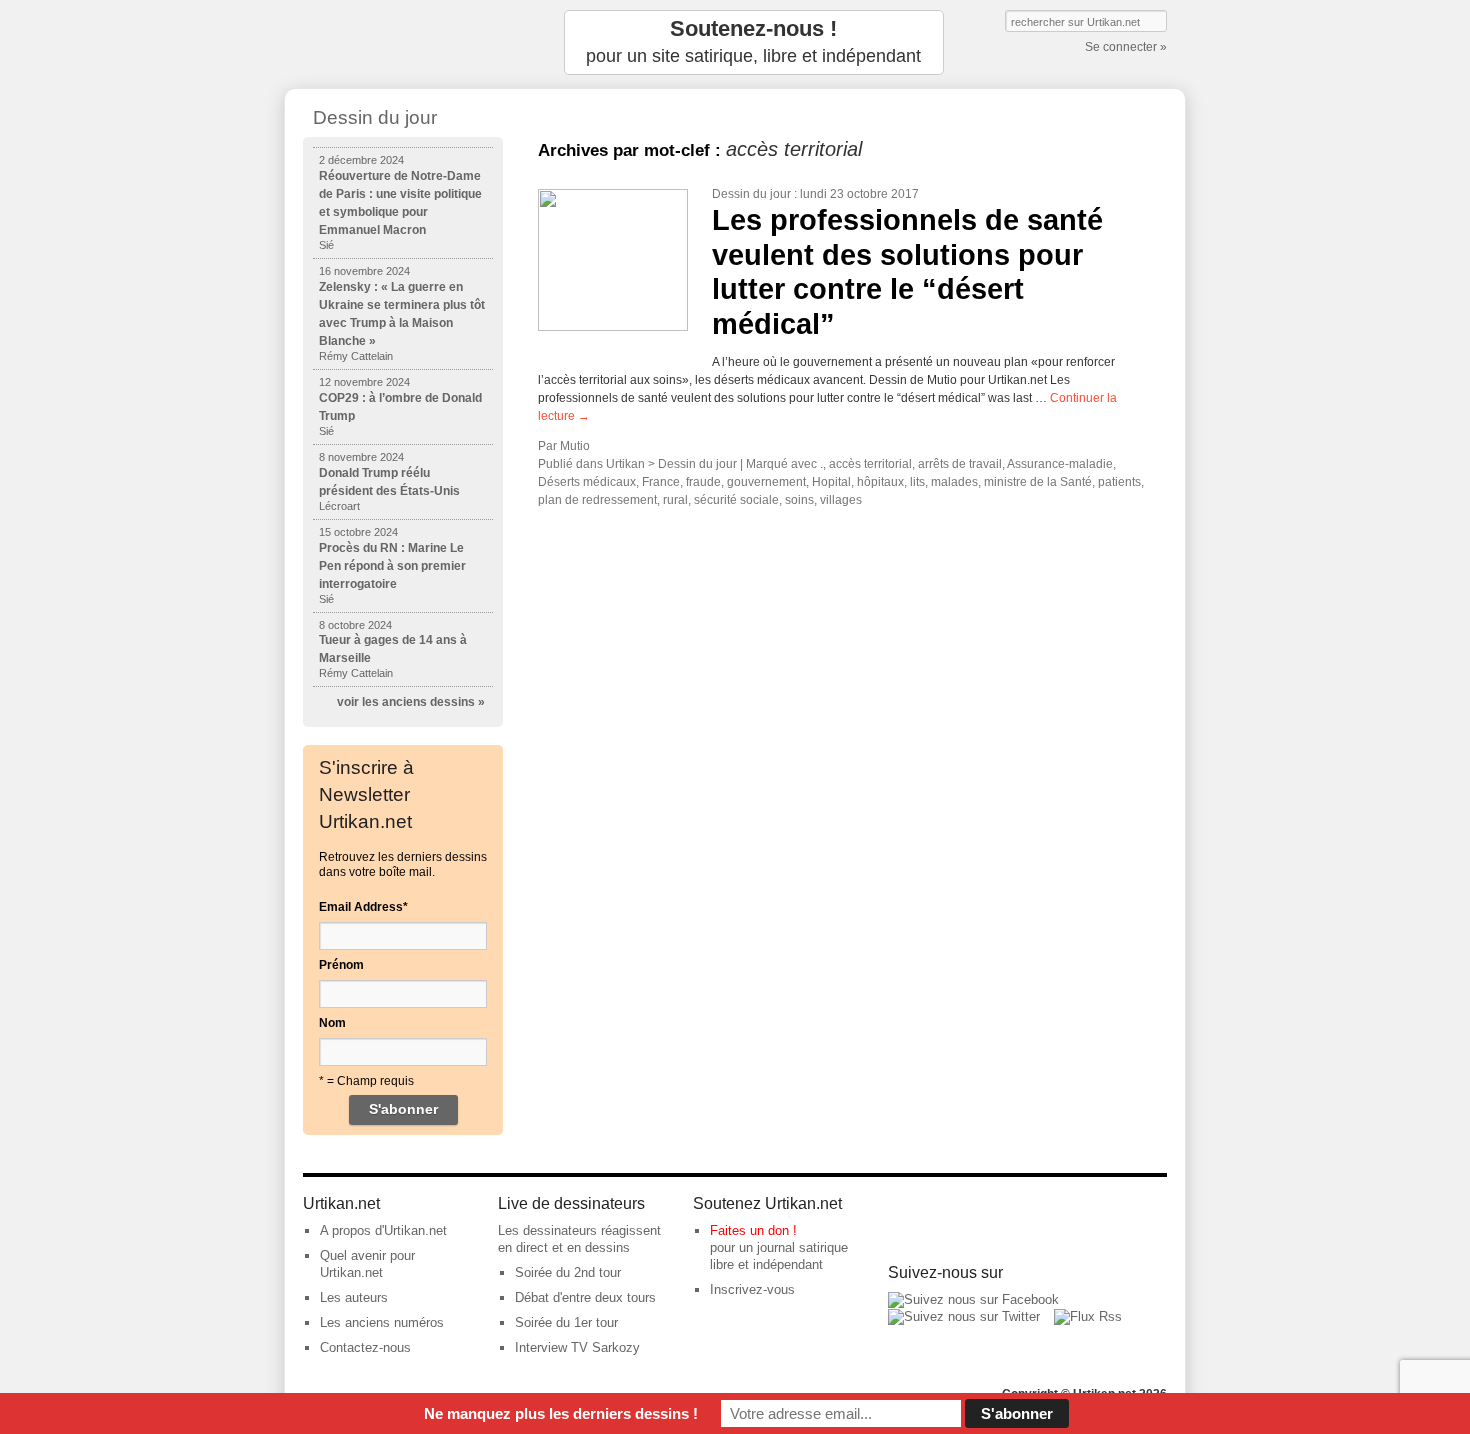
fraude (703, 482)
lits (917, 482)
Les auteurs (354, 1297)
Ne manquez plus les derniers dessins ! (561, 1413)
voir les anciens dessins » (411, 702)
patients (1119, 482)
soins (799, 500)
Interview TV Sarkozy (577, 1347)
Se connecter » (1126, 47)
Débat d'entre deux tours (585, 1297)
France (661, 482)
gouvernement (766, 482)
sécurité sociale (736, 500)
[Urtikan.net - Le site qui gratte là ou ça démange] (403, 42)
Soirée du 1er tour (566, 1322)
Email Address (363, 907)
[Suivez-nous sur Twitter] (964, 1316)
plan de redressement (597, 500)
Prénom (341, 965)
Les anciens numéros (382, 1322)
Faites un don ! (753, 1230)
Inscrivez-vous (752, 1289)
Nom (332, 1023)
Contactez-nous (365, 1347)
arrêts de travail (960, 464)
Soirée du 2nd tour (568, 1272)
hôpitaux (880, 482)
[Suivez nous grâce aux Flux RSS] (1088, 1316)
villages (841, 500)
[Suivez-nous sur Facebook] (973, 1299)
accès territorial (870, 464)
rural (675, 500)
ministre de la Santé (1038, 482)
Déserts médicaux (587, 482)
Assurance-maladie (1060, 464)
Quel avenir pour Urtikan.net (367, 1264)
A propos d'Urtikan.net (383, 1230)
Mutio (575, 446)
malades (954, 482)
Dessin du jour (751, 194)
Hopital (831, 482)
